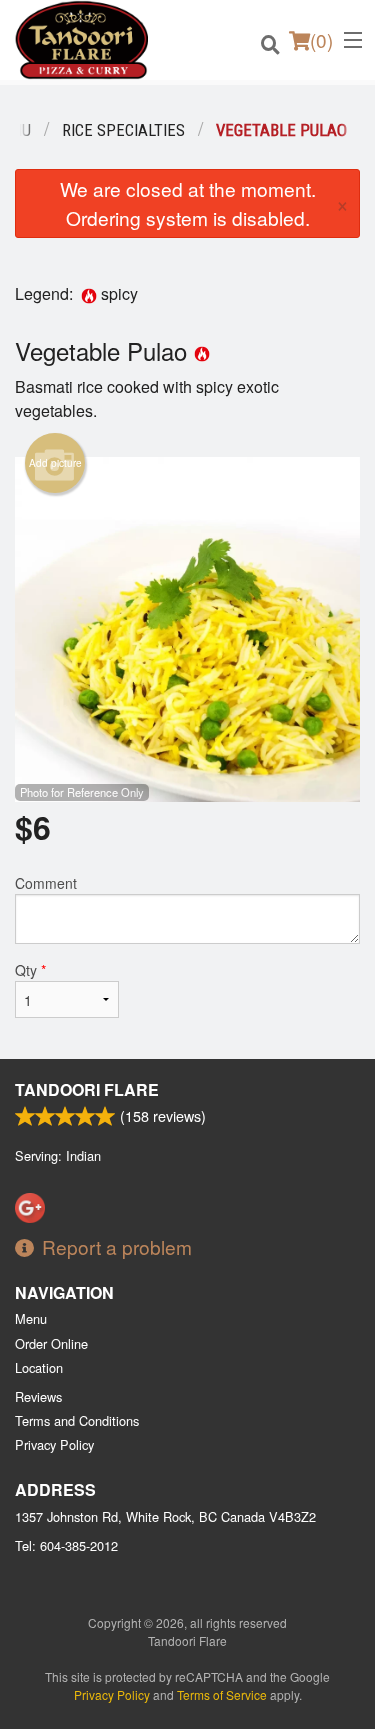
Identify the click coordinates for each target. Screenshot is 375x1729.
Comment (46, 883)
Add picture (55, 463)
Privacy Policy (54, 1444)
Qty (30, 970)
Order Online (51, 1343)
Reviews (38, 1396)
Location (39, 1367)
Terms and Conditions (77, 1420)
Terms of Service (222, 1694)
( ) (321, 39)
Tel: (66, 1545)
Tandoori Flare (87, 1089)
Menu (31, 1318)
